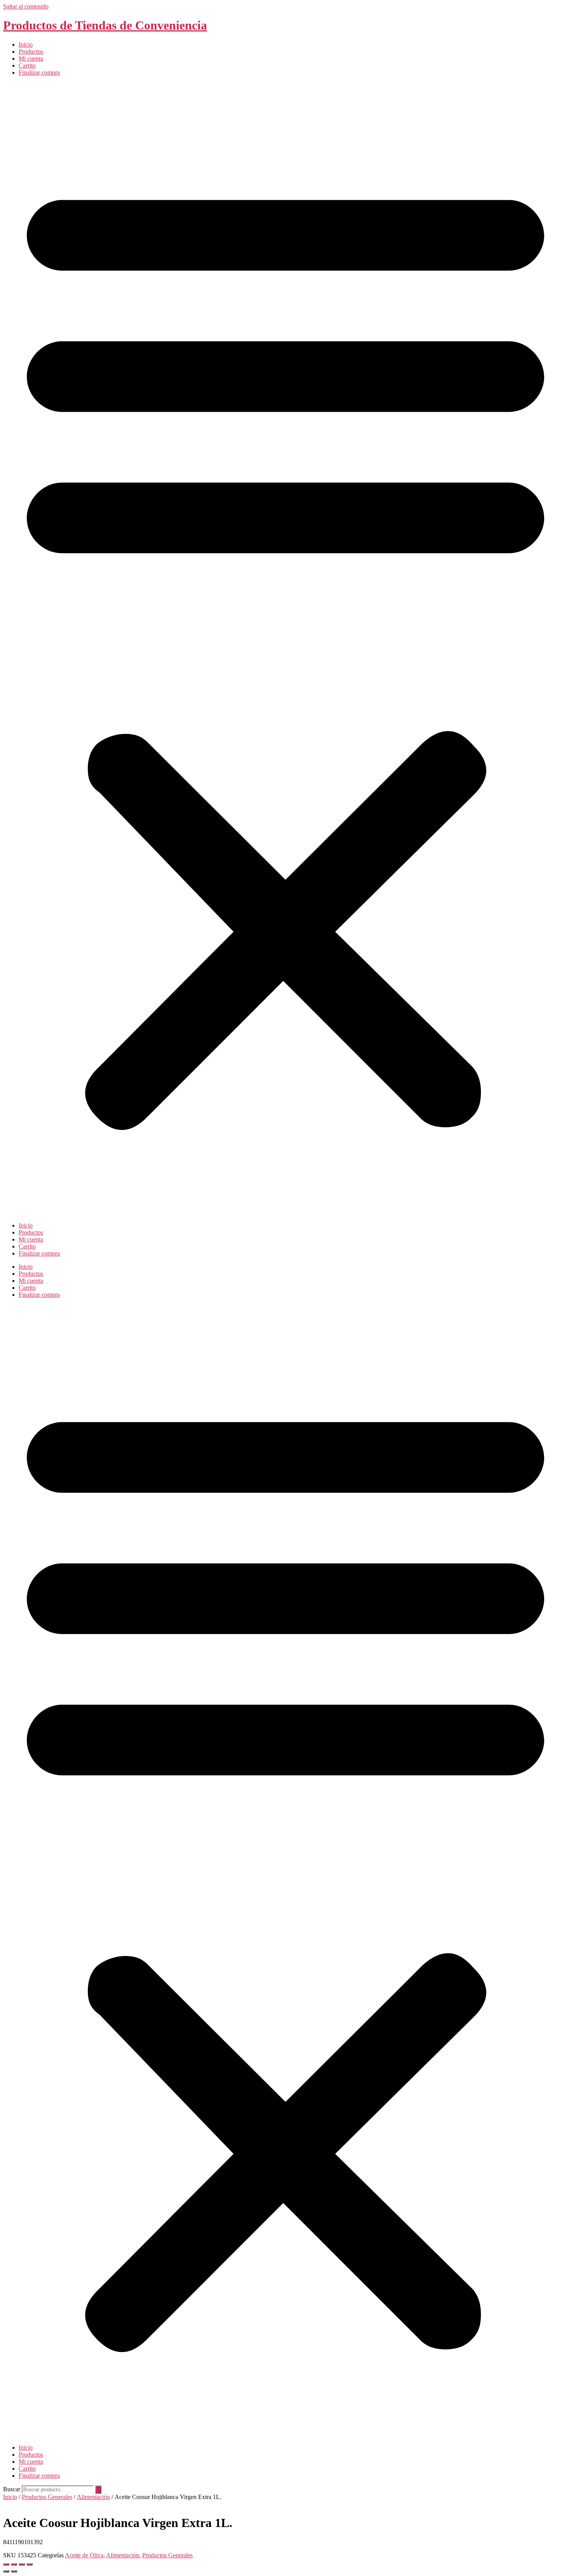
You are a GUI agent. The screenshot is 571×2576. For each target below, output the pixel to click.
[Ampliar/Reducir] (6, 2564)
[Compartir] (22, 2564)
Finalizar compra (39, 72)
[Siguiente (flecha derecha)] (14, 2571)
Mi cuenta (31, 59)
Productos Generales (47, 2497)
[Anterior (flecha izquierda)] (6, 2571)
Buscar (12, 2489)
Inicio (26, 45)
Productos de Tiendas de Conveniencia (105, 25)
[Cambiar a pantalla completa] (14, 2564)
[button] (285, 649)
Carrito (27, 65)
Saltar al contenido (26, 6)
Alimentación (93, 2497)
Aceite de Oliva (84, 2555)
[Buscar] (98, 2490)
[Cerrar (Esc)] (30, 2564)
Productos (31, 52)
